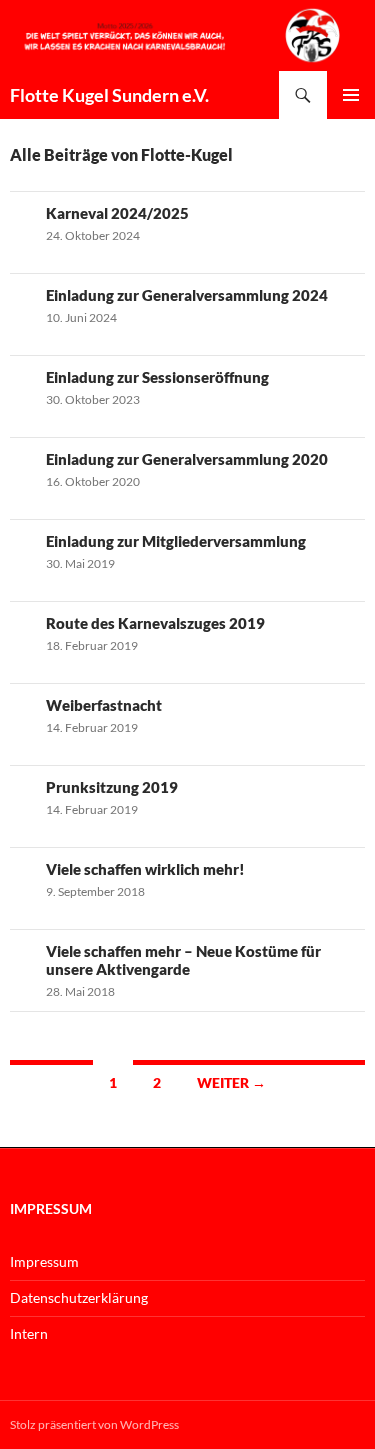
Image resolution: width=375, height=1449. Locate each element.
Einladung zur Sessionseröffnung (157, 377)
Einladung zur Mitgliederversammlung (176, 541)
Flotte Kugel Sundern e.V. (109, 95)
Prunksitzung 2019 (112, 787)
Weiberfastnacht (104, 705)
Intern (29, 1333)
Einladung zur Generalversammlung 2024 (187, 295)
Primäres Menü (351, 95)
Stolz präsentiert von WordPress (94, 1424)
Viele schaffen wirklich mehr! (145, 869)
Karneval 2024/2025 (117, 213)
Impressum (44, 1261)
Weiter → (231, 1082)
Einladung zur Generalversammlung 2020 (187, 459)
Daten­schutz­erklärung (79, 1297)
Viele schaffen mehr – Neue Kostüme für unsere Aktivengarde (183, 960)
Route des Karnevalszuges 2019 (155, 623)
